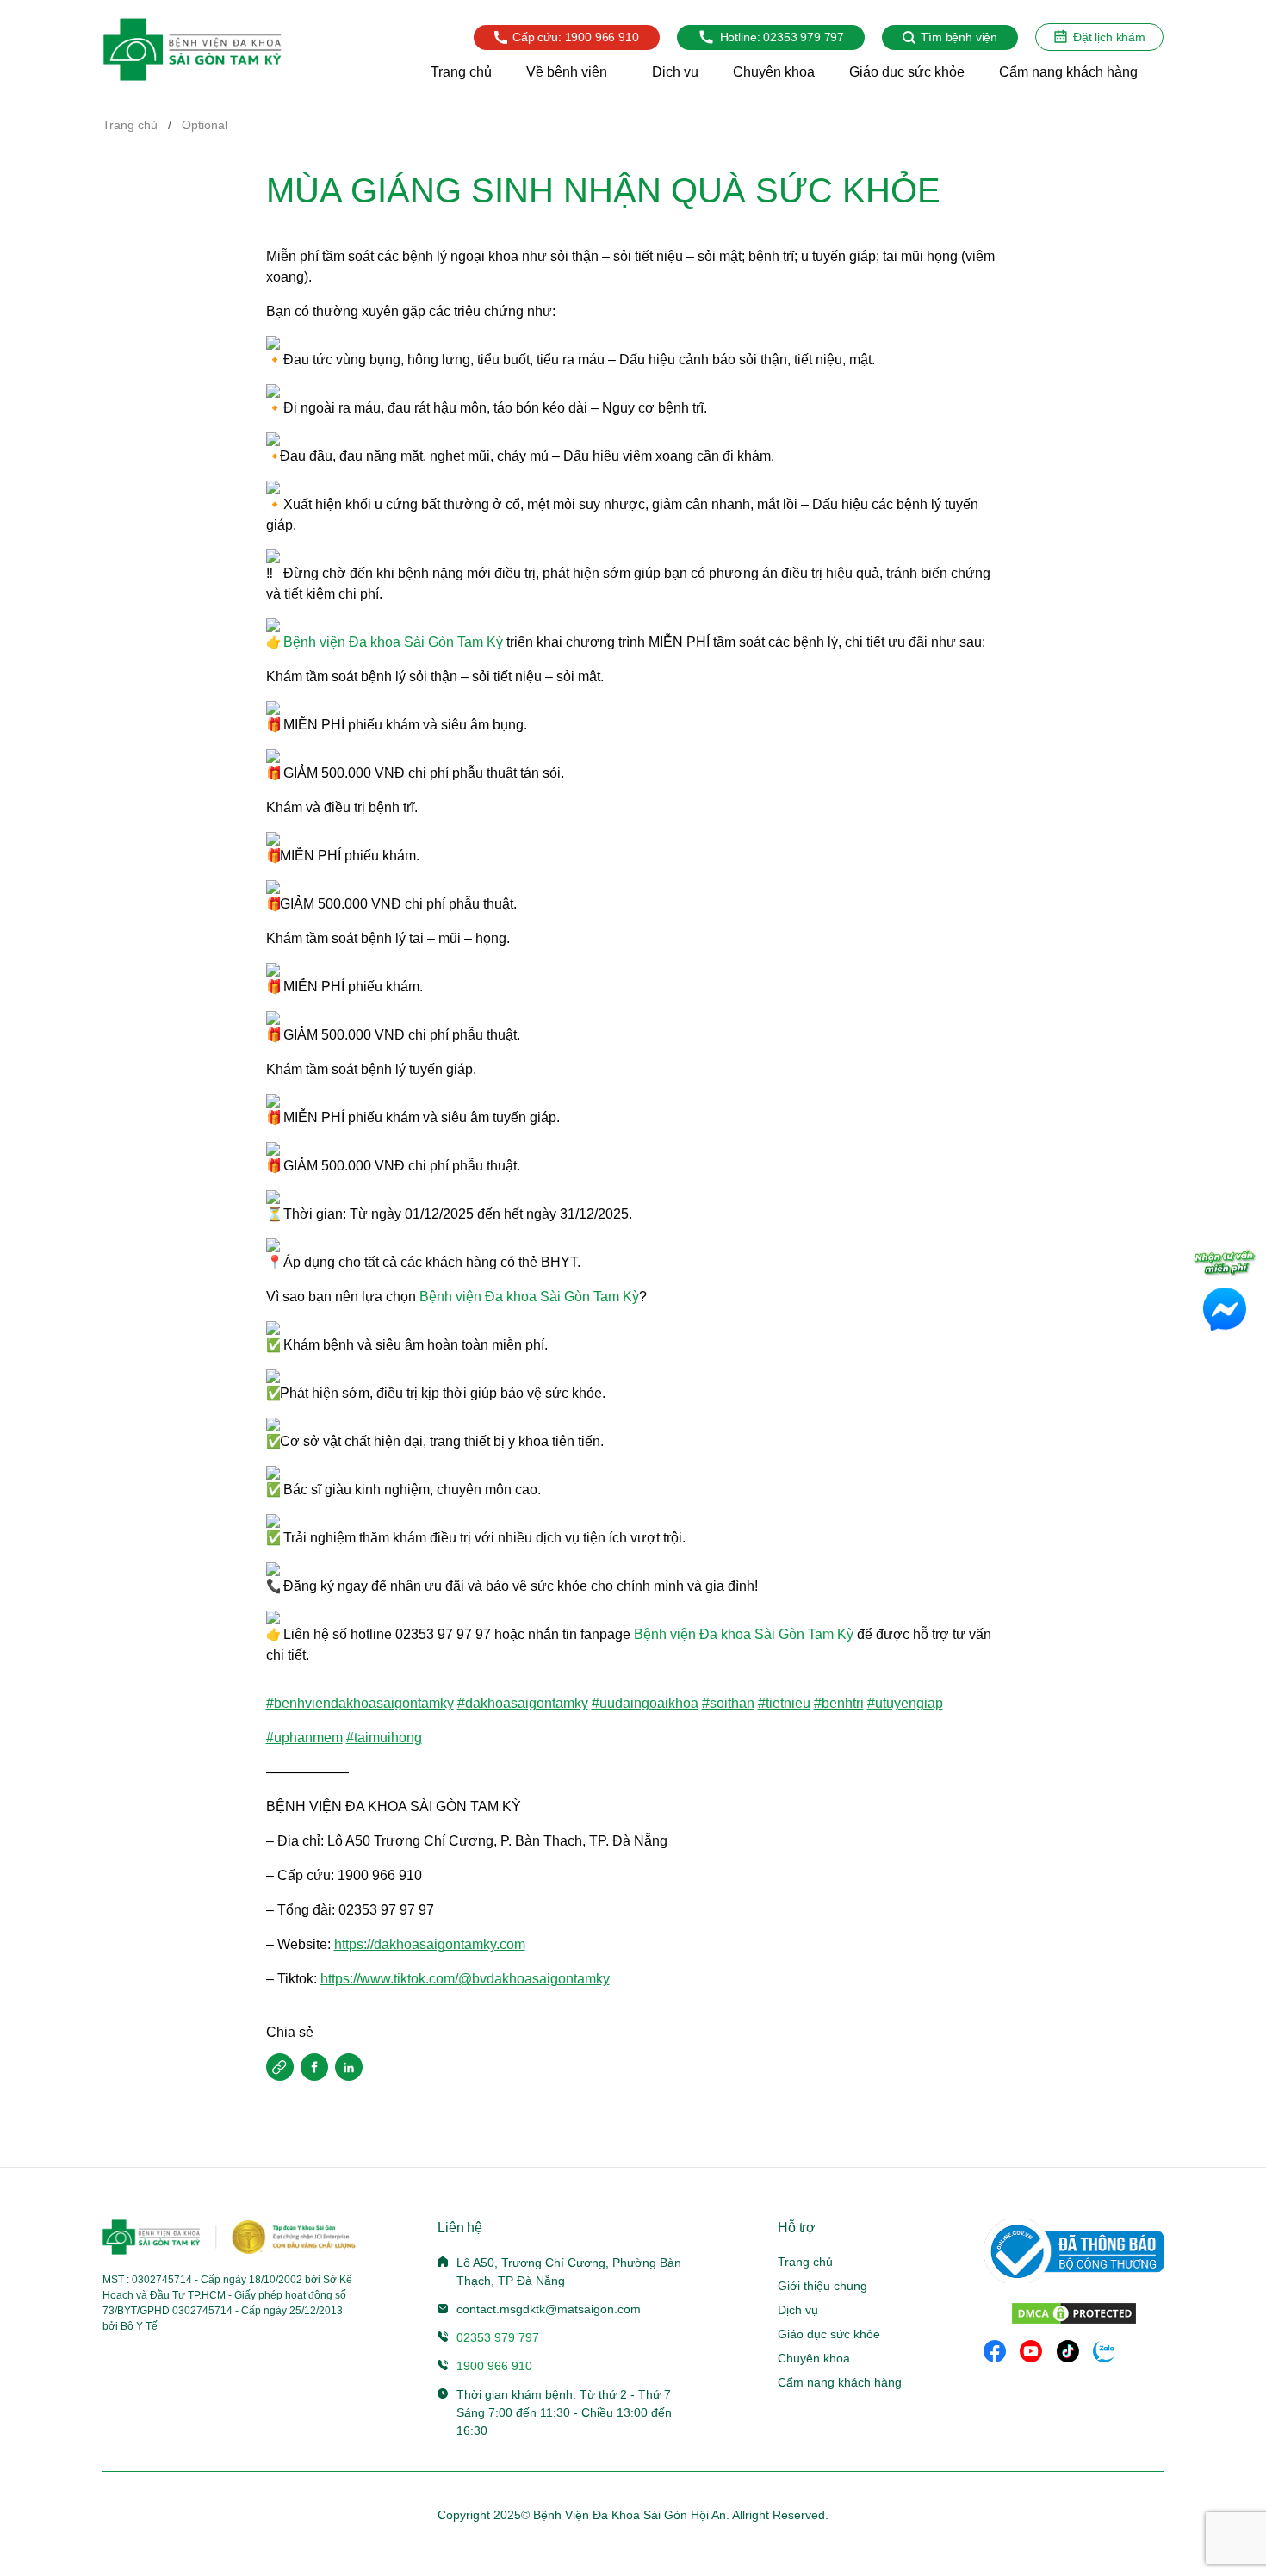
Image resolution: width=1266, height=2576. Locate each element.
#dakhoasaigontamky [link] (523, 1703)
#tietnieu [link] (784, 1703)
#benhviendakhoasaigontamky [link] (360, 1703)
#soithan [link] (728, 1703)
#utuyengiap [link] (905, 1703)
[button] (280, 2067)
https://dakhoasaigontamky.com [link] (430, 1944)
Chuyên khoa (814, 2358)
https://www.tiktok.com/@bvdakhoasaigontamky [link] (465, 1979)
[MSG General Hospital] (192, 50)
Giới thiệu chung (822, 2286)
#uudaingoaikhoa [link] (645, 1703)
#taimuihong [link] (384, 1738)
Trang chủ (130, 125)
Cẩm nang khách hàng (840, 2382)
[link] (393, 642)
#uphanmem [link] (304, 1738)
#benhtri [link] (839, 1703)
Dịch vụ (798, 2310)
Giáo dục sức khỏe (829, 2334)
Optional (205, 125)
